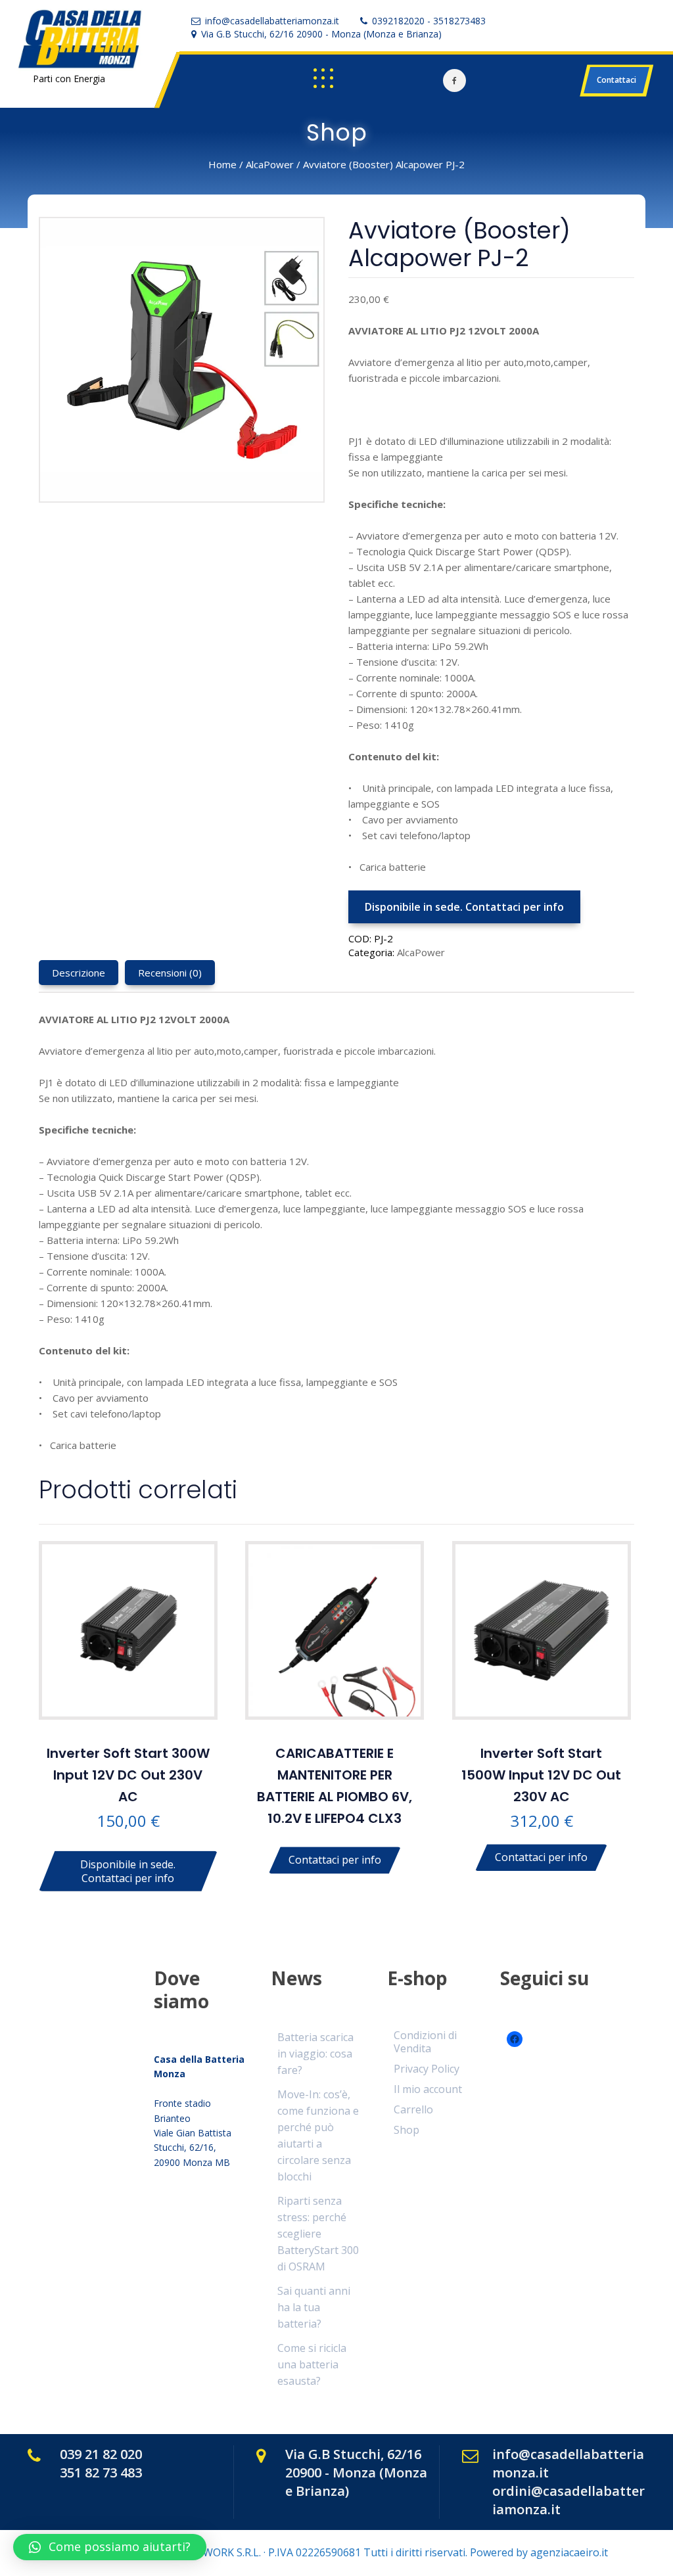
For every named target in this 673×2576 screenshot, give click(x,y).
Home (222, 164)
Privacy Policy (427, 2069)
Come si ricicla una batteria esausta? (312, 2364)
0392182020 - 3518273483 (429, 21)
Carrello (413, 2109)
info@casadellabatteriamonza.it (272, 21)
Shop (406, 2130)
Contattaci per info (335, 1860)
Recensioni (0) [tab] (170, 973)
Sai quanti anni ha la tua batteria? (314, 2307)
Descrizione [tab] (79, 973)
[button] (110, 2547)
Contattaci (616, 80)
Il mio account (428, 2089)
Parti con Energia (69, 79)
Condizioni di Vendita (425, 2041)
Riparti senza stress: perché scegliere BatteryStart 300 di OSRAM (318, 2234)
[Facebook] (454, 80)
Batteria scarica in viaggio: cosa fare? (315, 2054)
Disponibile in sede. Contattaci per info (464, 907)
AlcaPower (270, 164)
